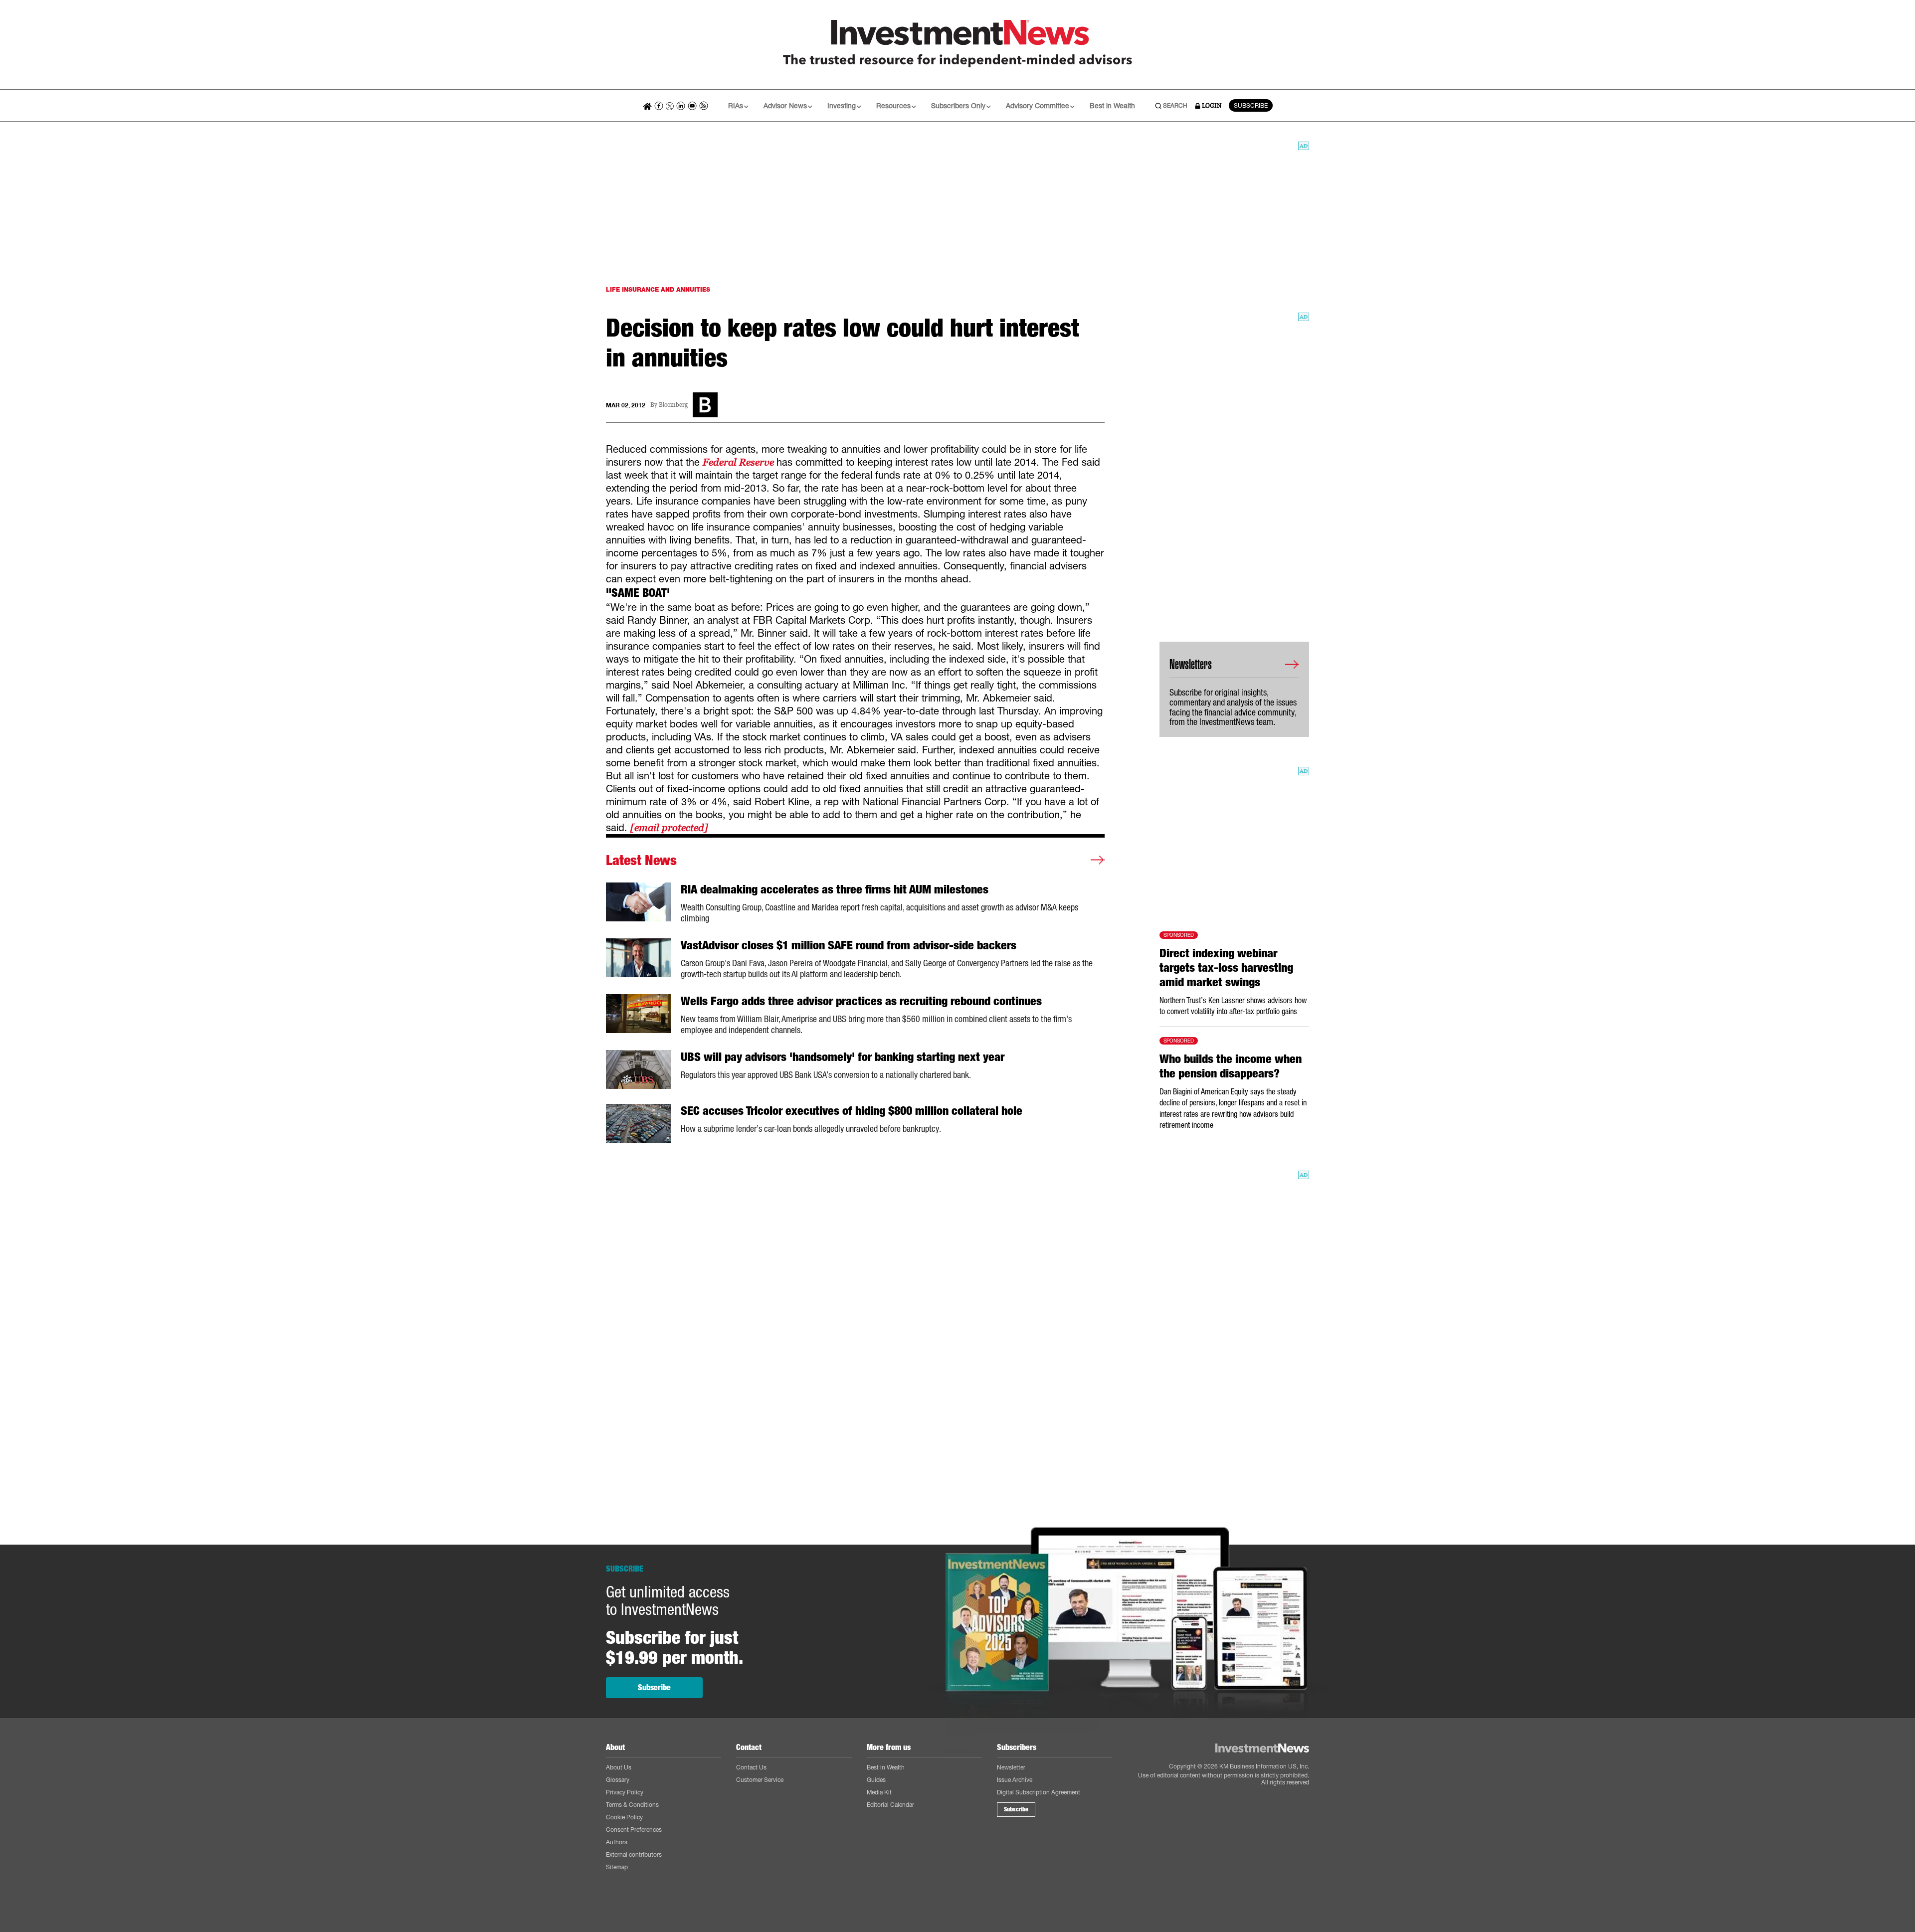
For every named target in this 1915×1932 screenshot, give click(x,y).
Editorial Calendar (890, 1805)
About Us (619, 1767)
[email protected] (669, 828)
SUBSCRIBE (1251, 105)
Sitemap (617, 1867)
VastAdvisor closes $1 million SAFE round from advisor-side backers (849, 945)
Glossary (618, 1780)
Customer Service (760, 1780)
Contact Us (751, 1767)
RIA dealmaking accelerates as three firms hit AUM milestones (835, 889)
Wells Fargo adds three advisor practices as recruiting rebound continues (861, 1001)
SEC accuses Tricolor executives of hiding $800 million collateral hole (852, 1111)
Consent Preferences (634, 1830)
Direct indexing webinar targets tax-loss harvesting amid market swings (1226, 968)
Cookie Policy (624, 1817)
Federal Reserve (740, 462)
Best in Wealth (1112, 105)
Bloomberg (673, 405)
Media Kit (879, 1792)
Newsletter (1011, 1767)
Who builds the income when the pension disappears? (1231, 1066)
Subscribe (654, 1687)
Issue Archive (1015, 1780)
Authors (617, 1842)
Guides (876, 1780)
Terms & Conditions (632, 1805)
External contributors (634, 1854)
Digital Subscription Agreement (1039, 1792)
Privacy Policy (625, 1792)
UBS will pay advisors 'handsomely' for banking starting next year (843, 1057)
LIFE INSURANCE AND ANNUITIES (658, 289)
